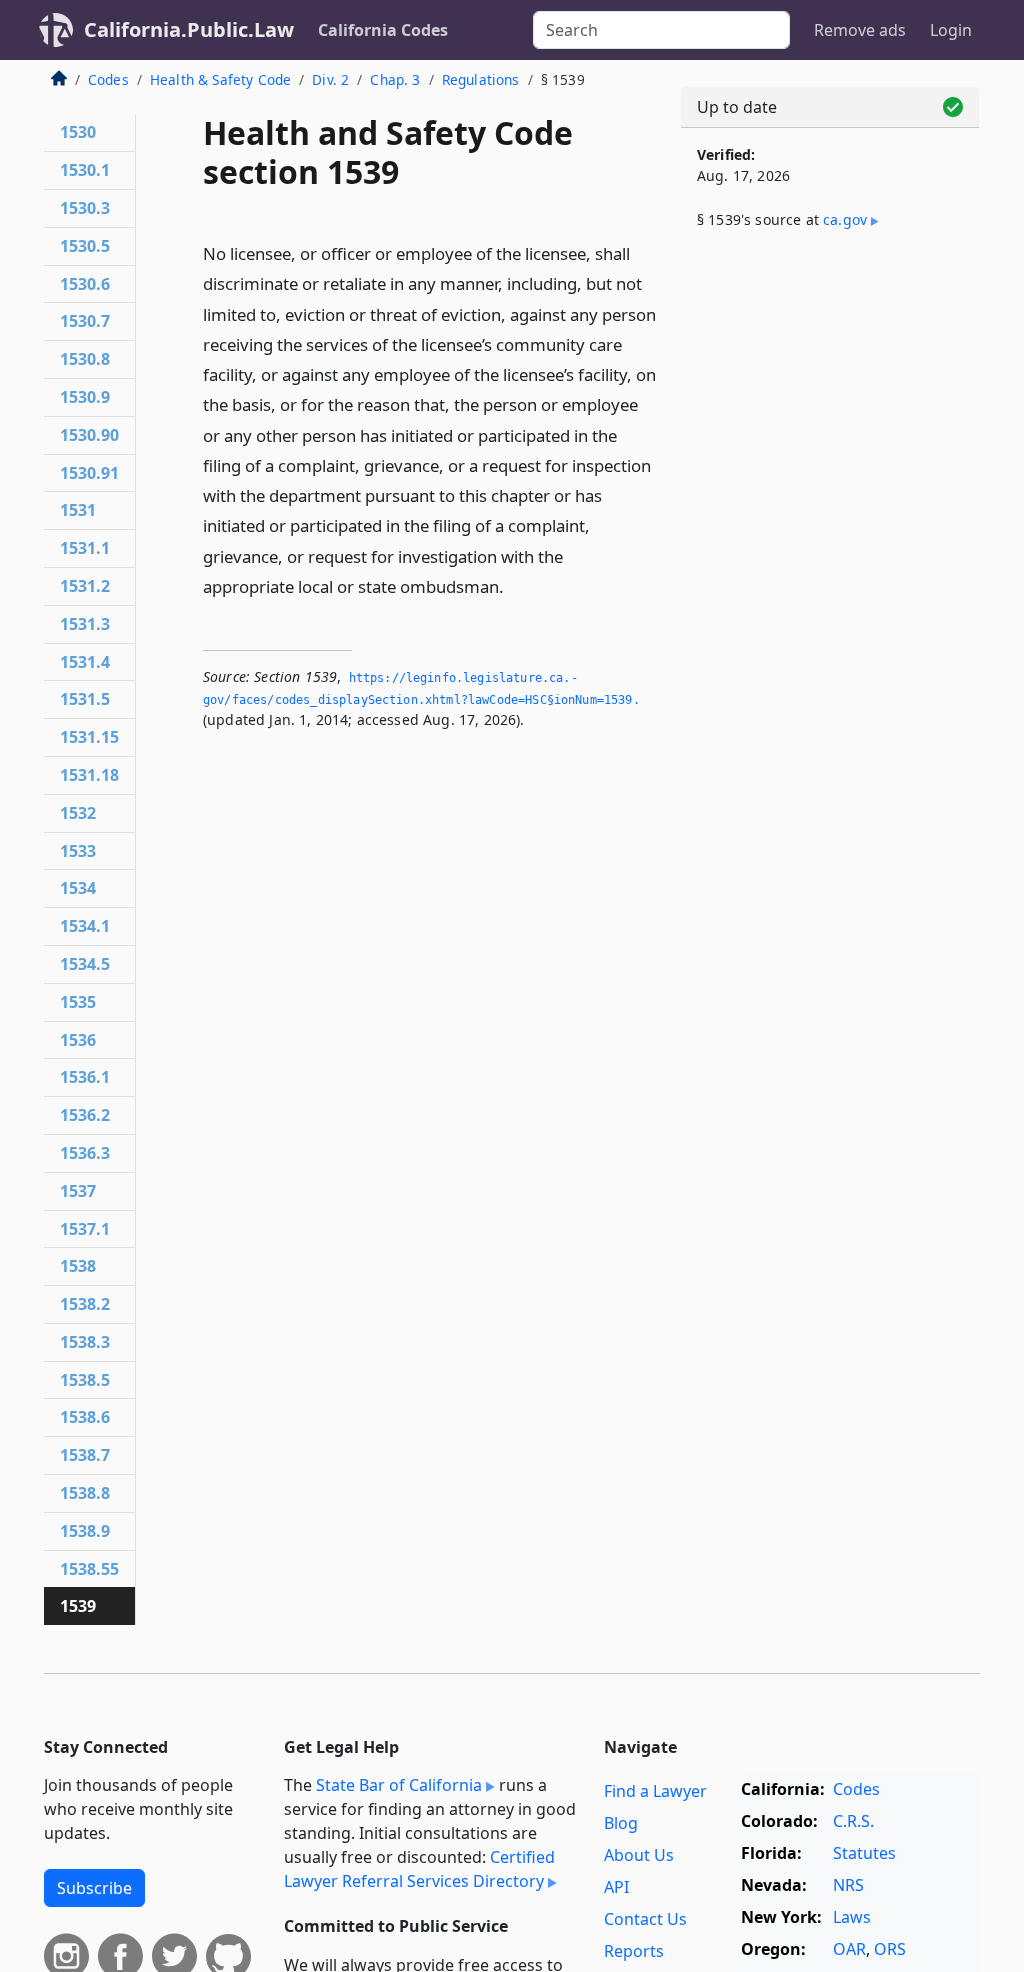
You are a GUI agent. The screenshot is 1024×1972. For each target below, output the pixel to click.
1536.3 (85, 1153)
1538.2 (85, 1304)
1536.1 (85, 1077)
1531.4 (85, 662)
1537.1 (85, 1229)
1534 (78, 888)
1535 (78, 1002)
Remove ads (860, 30)
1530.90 (89, 435)
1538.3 (85, 1342)
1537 (78, 1191)
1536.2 (85, 1115)
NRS (848, 1885)
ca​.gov (845, 219)
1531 (78, 510)
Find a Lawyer (655, 1791)
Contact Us (645, 1919)
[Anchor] (515, 585)
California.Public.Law (189, 29)
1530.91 (89, 473)
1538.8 (85, 1493)
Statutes (864, 1853)
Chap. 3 (395, 79)
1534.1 (85, 926)
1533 (78, 851)
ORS (890, 1949)
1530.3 (85, 208)
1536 (78, 1040)
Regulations (481, 79)
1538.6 (85, 1417)
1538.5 (85, 1380)
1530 (78, 132)
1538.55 (89, 1569)
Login (951, 30)
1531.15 (89, 737)
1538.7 (85, 1455)
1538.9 (85, 1531)
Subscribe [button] (94, 1888)
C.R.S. (853, 1821)
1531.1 (85, 548)
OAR (849, 1949)
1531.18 (89, 775)
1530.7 (85, 321)
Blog (621, 1823)
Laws (852, 1917)
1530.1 (85, 170)
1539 (78, 1606)
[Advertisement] (830, 402)
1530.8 (85, 359)
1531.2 (85, 586)
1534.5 (85, 964)
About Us (639, 1855)
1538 (78, 1266)
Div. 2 (330, 79)
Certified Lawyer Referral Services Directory (419, 1869)
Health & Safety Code (220, 79)
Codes (108, 79)
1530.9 (85, 397)
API (616, 1887)
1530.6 (85, 284)
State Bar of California (399, 1785)
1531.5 (85, 699)
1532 (78, 813)
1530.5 (85, 246)
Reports (634, 1951)
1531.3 (85, 624)
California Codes (383, 30)
